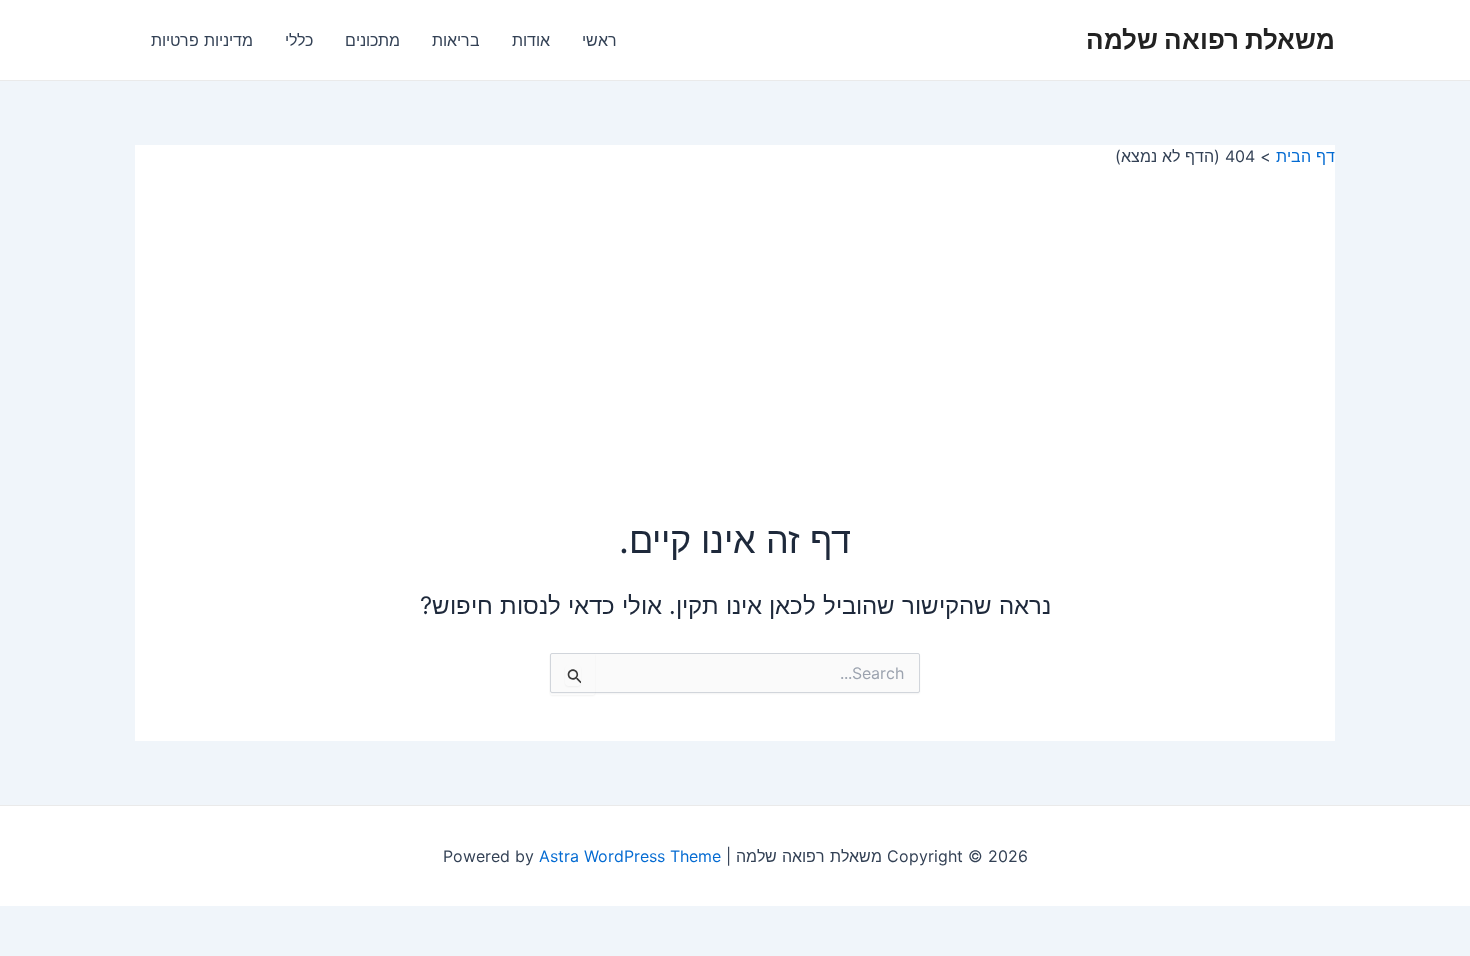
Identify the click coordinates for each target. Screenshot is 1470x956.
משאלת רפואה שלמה (1210, 39)
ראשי (599, 40)
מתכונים (372, 40)
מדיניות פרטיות (202, 40)
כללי (299, 40)
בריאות (456, 40)
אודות (531, 40)
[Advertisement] (735, 317)
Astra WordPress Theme (630, 856)
